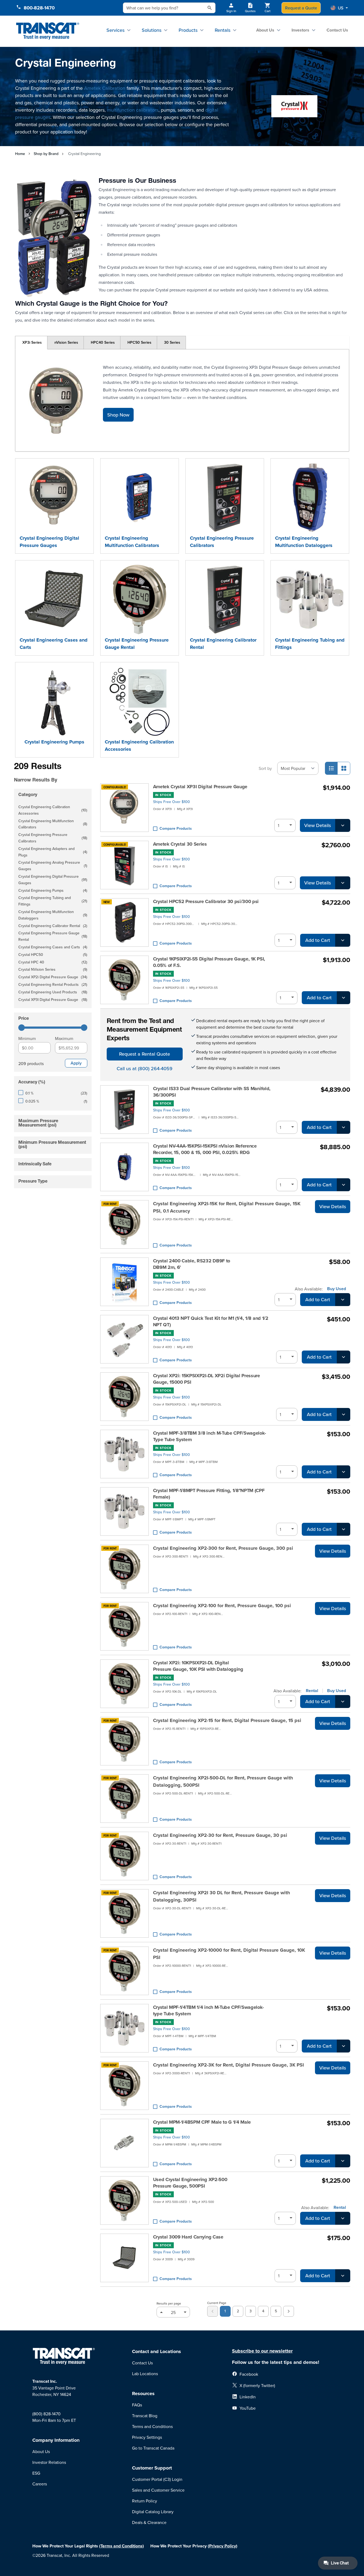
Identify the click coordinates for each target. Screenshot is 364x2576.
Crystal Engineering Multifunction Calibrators (132, 542)
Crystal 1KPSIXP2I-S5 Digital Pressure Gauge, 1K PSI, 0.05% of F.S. (209, 962)
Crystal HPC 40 (53, 962)
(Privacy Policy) (223, 2546)
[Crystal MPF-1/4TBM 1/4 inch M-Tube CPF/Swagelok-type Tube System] (124, 2028)
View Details (318, 825)
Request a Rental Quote (145, 1054)
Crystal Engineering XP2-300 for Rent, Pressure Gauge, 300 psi (223, 1548)
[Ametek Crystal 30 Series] (124, 865)
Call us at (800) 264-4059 (145, 1068)
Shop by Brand (46, 154)
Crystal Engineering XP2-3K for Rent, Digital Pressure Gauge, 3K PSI (228, 2065)
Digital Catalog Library (153, 2512)
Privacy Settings (147, 2437)
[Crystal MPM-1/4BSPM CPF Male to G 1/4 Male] (124, 2143)
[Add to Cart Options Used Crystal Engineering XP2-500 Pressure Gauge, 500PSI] (343, 2218)
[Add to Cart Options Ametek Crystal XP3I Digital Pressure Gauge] (343, 825)
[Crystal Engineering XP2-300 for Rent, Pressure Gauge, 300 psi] (124, 1569)
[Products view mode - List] (331, 768)
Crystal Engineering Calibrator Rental (223, 644)
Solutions (152, 30)
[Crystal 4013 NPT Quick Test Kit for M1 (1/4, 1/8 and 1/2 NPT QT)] (124, 1339)
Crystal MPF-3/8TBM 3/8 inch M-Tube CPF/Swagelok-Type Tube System (210, 1436)
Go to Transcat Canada (153, 2448)
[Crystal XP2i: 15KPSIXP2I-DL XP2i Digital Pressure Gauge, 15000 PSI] (124, 1397)
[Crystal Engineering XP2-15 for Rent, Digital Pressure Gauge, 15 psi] (124, 1741)
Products (188, 30)
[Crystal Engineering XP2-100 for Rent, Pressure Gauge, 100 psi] (124, 1626)
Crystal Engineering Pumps (54, 742)
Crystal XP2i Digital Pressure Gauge (53, 977)
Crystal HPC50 (53, 955)
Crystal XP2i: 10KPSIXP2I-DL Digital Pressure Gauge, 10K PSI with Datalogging (198, 1666)
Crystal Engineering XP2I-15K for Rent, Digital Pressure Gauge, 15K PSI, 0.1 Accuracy (227, 1207)
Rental (312, 1691)
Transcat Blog (145, 2416)
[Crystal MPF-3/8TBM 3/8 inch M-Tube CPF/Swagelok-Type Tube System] (124, 1454)
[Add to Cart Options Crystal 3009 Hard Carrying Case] (343, 2276)
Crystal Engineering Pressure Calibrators (222, 542)
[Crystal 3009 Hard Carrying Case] (124, 2258)
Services (115, 30)
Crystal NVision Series (53, 970)
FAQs (137, 2405)
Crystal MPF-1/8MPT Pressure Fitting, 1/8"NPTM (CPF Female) (209, 1494)
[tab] (31, 343)
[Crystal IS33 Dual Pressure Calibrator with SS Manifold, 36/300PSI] (124, 1110)
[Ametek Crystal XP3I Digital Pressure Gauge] (124, 808)
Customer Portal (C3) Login (157, 2479)
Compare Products (176, 828)
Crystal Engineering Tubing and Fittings (310, 644)
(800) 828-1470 (46, 2414)
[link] (213, 2311)
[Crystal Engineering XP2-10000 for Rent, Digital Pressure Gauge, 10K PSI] (124, 1971)
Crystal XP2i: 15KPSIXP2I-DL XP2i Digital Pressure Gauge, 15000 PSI (207, 1379)
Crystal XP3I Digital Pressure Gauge (53, 1000)
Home (20, 154)
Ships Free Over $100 (171, 802)
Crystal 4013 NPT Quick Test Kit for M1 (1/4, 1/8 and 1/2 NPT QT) (211, 1321)
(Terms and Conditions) (122, 2546)
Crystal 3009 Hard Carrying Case (188, 2237)
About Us (265, 30)
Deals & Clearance (149, 2522)
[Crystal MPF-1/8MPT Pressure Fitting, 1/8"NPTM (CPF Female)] (124, 1511)
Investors (300, 30)
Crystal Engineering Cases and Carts (54, 644)
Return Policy (145, 2501)
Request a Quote (301, 8)
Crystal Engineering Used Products (53, 992)
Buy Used (337, 1289)
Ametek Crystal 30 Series (180, 844)
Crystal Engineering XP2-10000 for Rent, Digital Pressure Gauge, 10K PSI (229, 1954)
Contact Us (337, 30)
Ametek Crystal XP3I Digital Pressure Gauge (200, 787)
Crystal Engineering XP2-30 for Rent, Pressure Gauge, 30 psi (220, 1835)
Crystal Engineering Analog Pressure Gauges (53, 866)
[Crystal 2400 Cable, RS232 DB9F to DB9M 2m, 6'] (124, 1282)
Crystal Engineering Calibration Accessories (139, 745)
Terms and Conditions (152, 2426)
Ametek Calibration (105, 88)
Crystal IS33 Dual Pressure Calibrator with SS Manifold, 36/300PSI (212, 1092)
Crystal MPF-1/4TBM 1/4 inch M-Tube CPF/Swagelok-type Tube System (209, 2010)
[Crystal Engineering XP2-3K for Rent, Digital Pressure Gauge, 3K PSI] (124, 2086)
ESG (36, 2473)
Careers (40, 2484)
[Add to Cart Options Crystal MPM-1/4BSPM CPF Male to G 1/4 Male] (343, 2161)
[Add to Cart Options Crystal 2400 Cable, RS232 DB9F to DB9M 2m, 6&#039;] (343, 1300)
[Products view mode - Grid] (344, 768)
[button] (339, 8)
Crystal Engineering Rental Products (53, 985)
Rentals (223, 30)
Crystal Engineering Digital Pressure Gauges (49, 542)
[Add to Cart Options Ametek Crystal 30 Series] (343, 883)
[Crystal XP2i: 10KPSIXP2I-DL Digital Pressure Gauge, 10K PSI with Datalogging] (124, 1684)
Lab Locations (145, 2374)
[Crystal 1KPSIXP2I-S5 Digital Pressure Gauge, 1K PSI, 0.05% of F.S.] (124, 980)
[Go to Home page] (48, 31)
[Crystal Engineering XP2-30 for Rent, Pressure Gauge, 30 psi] (124, 1856)
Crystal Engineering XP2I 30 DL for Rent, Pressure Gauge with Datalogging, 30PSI (221, 1896)
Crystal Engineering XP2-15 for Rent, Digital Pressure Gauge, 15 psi (227, 1720)
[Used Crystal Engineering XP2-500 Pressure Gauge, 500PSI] (124, 2200)
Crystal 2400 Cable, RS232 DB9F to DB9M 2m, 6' (192, 1264)
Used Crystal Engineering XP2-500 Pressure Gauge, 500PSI (190, 2183)
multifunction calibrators (133, 110)
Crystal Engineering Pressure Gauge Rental (137, 644)
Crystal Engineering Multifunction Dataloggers (304, 542)
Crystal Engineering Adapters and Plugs (53, 852)
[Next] (289, 2311)
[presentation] (54, 772)
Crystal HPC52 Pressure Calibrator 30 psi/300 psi (206, 901)
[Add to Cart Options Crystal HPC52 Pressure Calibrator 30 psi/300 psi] (343, 940)
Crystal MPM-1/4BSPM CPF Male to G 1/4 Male (202, 2122)
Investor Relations (49, 2462)
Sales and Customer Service (158, 2490)
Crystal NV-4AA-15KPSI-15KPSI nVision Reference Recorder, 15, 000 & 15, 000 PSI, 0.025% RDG (205, 1149)
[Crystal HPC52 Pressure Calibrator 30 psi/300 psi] (124, 922)
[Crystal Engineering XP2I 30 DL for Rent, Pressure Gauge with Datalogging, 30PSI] (124, 1913)
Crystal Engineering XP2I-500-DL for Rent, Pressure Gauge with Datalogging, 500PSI (223, 1781)
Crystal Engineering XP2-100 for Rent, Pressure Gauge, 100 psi (222, 1606)
